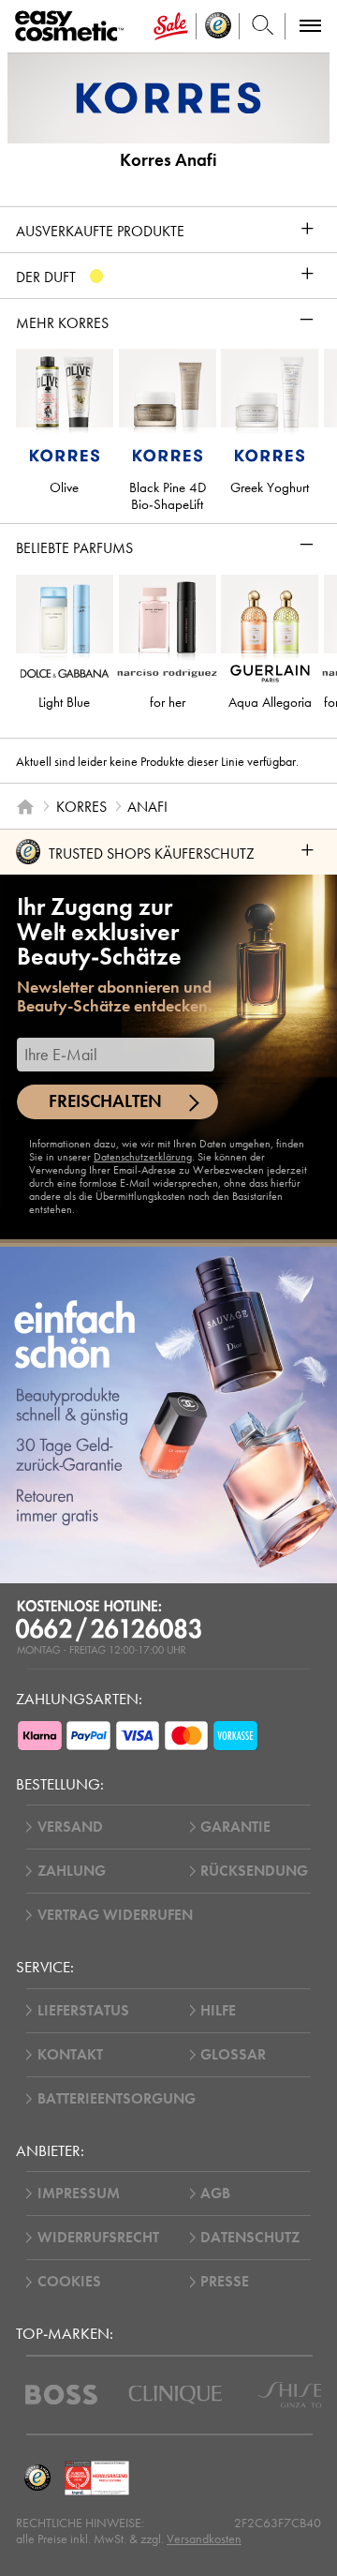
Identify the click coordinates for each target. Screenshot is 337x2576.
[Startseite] (25, 806)
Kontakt (70, 2055)
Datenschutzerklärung (143, 1157)
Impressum (79, 2194)
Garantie (235, 1827)
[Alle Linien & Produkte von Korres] (168, 97)
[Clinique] (176, 2395)
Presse (225, 2282)
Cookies (69, 2282)
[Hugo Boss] (61, 2395)
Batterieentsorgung (117, 2099)
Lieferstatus (83, 2011)
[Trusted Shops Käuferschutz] (37, 2478)
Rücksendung (254, 1871)
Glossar (233, 2055)
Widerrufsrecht (98, 2238)
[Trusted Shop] (218, 26)
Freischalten (105, 1101)
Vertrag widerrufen (115, 1915)
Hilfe (218, 2011)
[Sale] (171, 26)
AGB (215, 2194)
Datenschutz (250, 2238)
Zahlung (72, 1871)
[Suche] (263, 26)
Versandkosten (204, 2539)
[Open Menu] (73, 27)
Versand (70, 1827)
